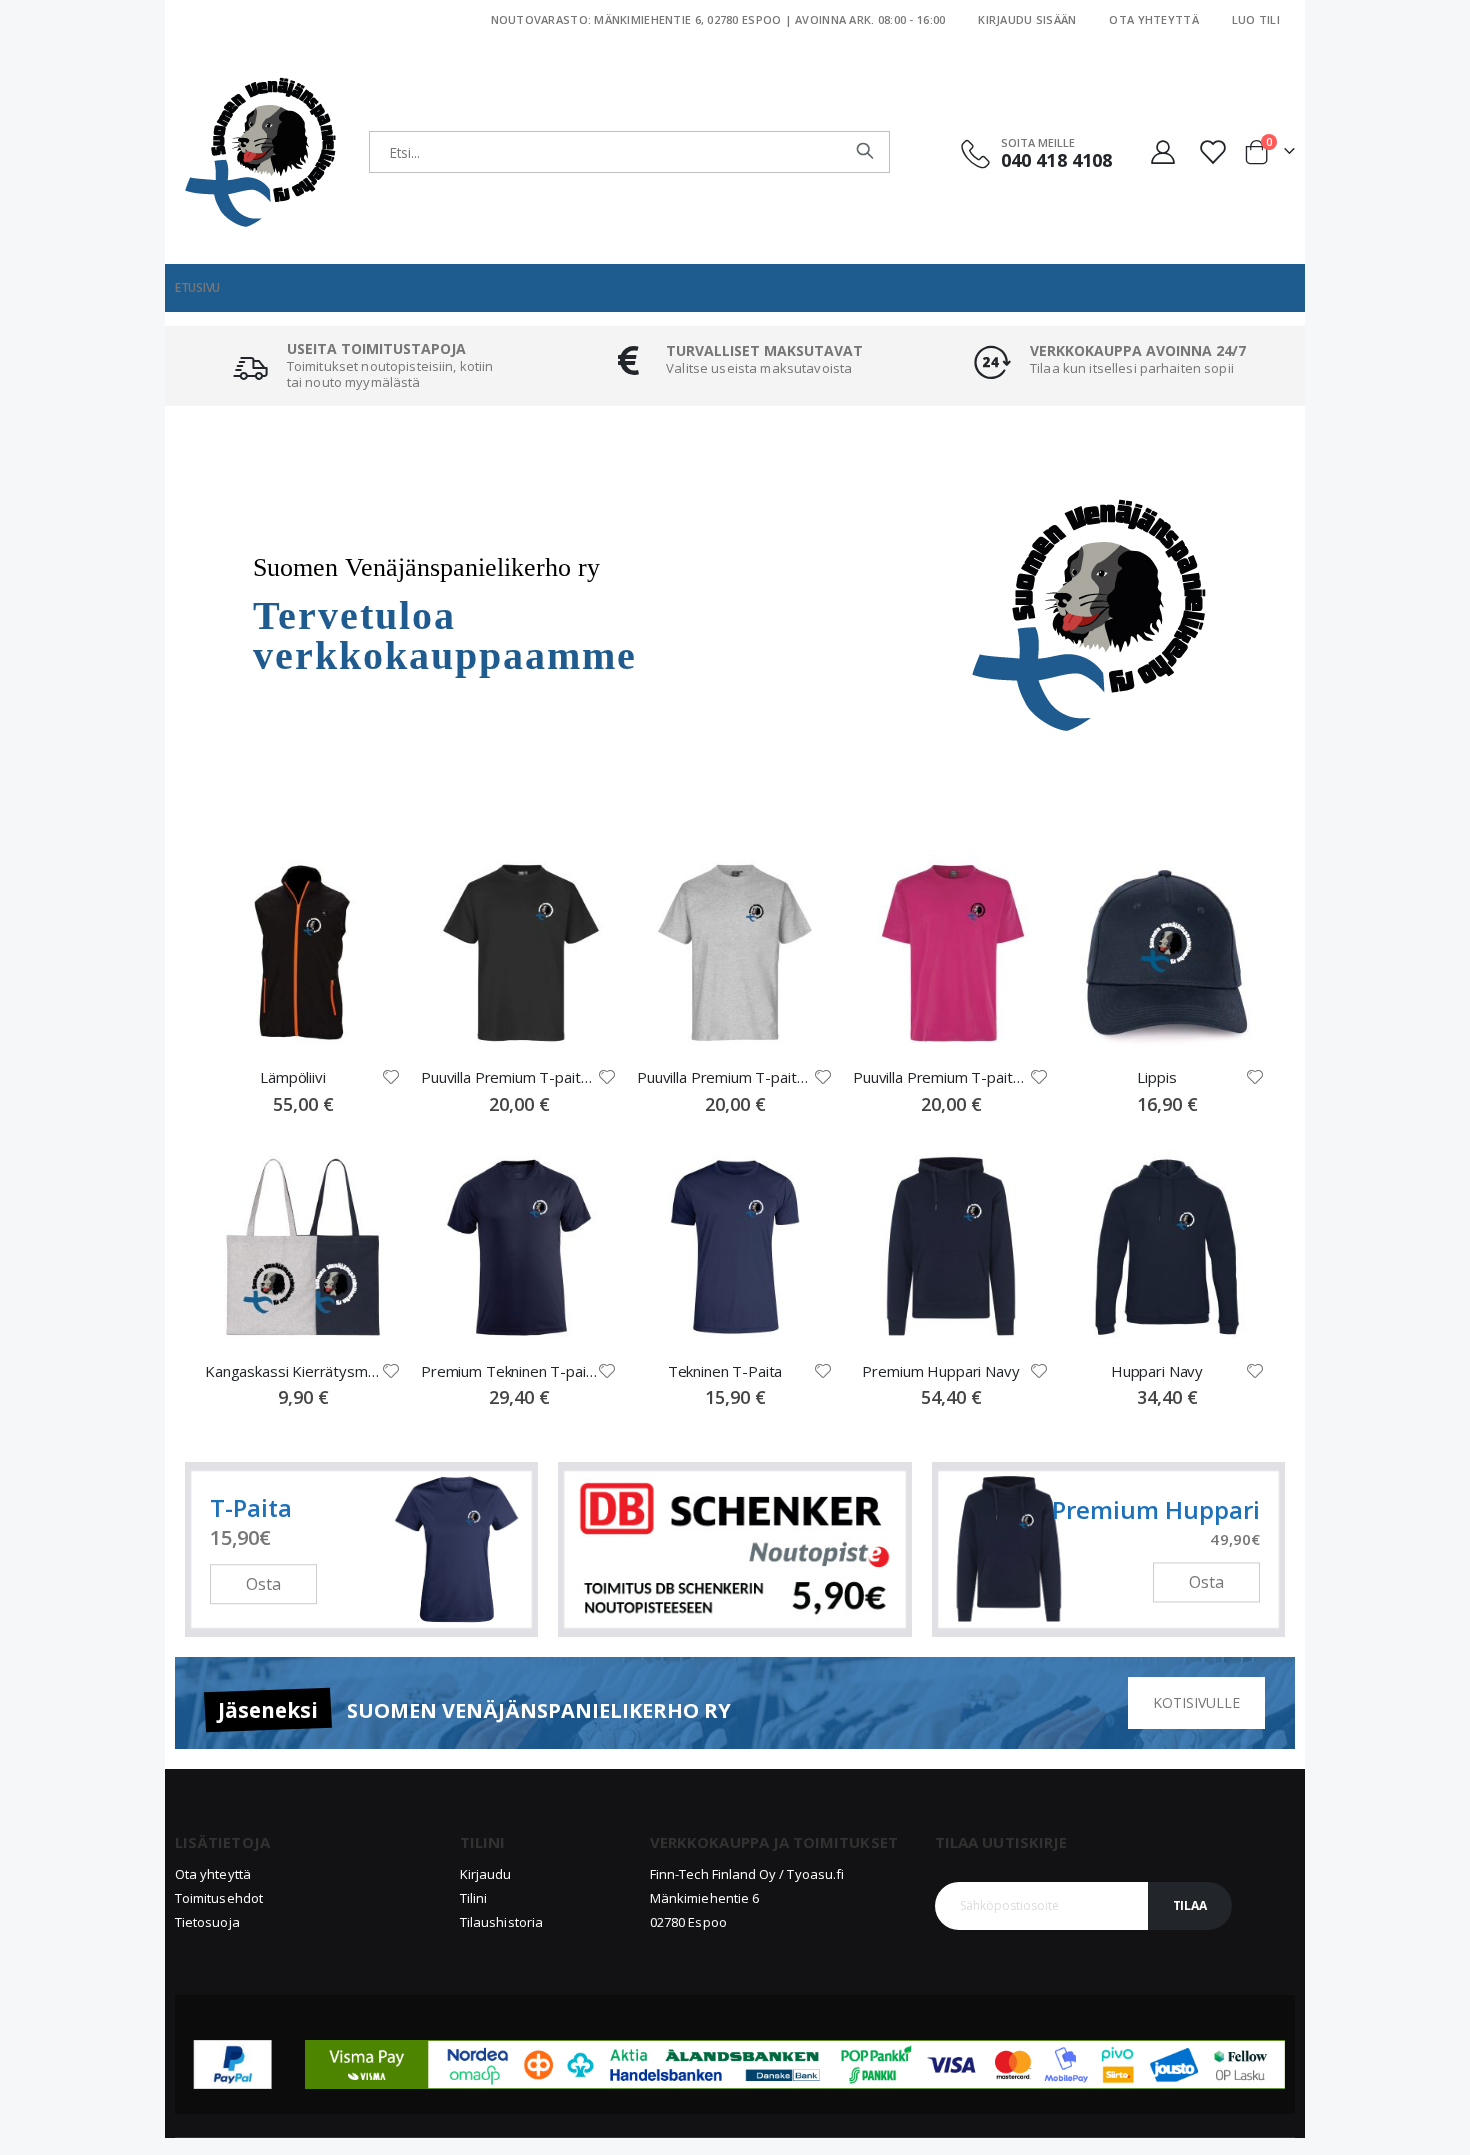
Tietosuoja (207, 1922)
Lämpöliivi (293, 1077)
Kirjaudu (486, 1874)
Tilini (473, 1898)
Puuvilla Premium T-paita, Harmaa (725, 1077)
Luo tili (1256, 19)
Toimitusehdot (219, 1898)
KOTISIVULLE (1196, 1702)
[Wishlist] (1213, 152)
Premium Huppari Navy (940, 1371)
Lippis (1156, 1077)
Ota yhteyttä (1153, 19)
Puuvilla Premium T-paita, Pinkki (941, 1077)
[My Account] (1162, 152)
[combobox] (629, 152)
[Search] (865, 151)
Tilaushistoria (501, 1922)
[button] (391, 1077)
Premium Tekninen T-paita (509, 1371)
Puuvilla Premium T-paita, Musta (509, 1077)
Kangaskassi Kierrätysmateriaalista (293, 1371)
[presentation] (150, 615)
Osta (263, 1584)
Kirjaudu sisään (1027, 19)
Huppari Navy (1157, 1371)
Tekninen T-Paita (725, 1371)
